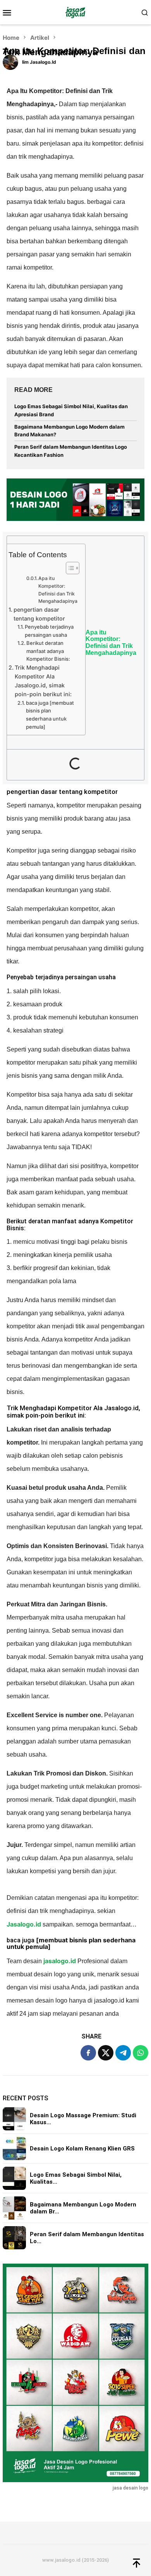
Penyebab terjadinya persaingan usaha (49, 631)
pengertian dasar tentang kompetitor (39, 614)
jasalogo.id (60, 1961)
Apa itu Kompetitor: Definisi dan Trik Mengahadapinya (58, 590)
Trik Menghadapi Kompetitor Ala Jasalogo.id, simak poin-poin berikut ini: (43, 681)
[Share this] (88, 2053)
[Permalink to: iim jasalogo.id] (10, 61)
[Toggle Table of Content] (69, 568)
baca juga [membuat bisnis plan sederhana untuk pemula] (50, 715)
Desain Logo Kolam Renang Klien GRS (82, 2149)
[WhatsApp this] (141, 2053)
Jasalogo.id (24, 1924)
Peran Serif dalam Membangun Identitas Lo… (87, 2238)
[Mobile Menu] (9, 12)
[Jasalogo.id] (75, 12)
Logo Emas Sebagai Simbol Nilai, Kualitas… (76, 2178)
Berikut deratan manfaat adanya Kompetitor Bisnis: (48, 651)
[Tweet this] (106, 2053)
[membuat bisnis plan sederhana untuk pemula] (71, 1943)
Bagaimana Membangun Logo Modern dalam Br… (83, 2208)
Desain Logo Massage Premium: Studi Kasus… (83, 2119)
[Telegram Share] (123, 2053)
